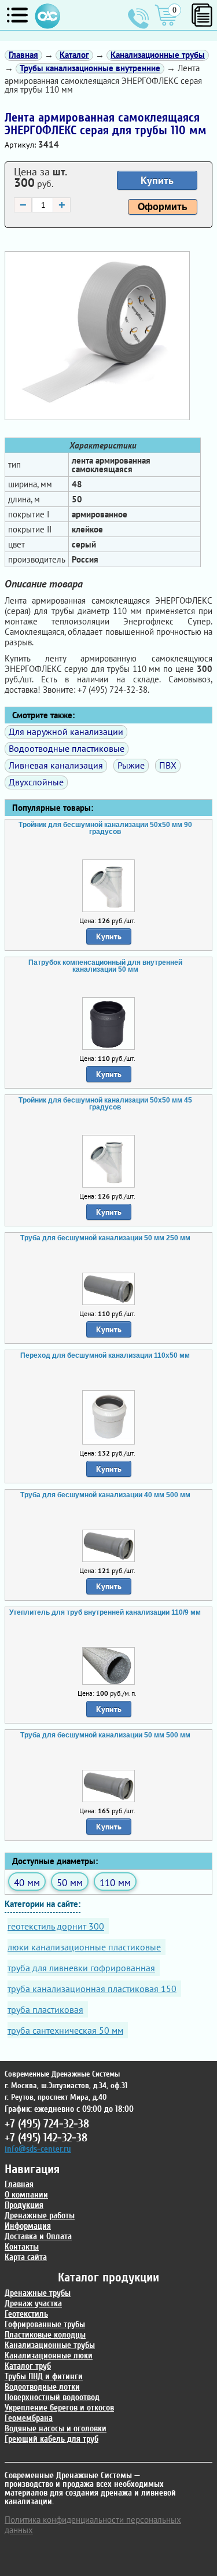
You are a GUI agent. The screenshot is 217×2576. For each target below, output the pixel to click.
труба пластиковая (45, 2009)
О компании (26, 2195)
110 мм (115, 1882)
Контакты (22, 2247)
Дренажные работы (40, 2216)
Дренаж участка (33, 2304)
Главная (19, 2184)
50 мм (70, 1882)
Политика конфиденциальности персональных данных (93, 2525)
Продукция (24, 2205)
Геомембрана (29, 2418)
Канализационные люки (49, 2356)
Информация (28, 2226)
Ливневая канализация (56, 765)
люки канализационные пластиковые (84, 1947)
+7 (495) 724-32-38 (138, 19)
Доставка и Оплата (38, 2237)
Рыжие (131, 765)
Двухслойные (36, 782)
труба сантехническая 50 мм (65, 2030)
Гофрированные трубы (45, 2325)
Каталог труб (28, 2366)
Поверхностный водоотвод (52, 2397)
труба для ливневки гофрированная (81, 1968)
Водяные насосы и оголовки (56, 2429)
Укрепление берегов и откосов (59, 2408)
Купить (157, 180)
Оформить (163, 207)
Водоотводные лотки (42, 2387)
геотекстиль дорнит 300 (56, 1926)
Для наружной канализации (66, 732)
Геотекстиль (26, 2314)
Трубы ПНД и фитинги (44, 2377)
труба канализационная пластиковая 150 (92, 1989)
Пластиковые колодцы (45, 2335)
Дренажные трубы (38, 2293)
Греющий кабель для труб (52, 2439)
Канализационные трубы (50, 2345)
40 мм (27, 1882)
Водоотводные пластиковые (67, 748)
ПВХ (168, 765)
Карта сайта (26, 2257)
